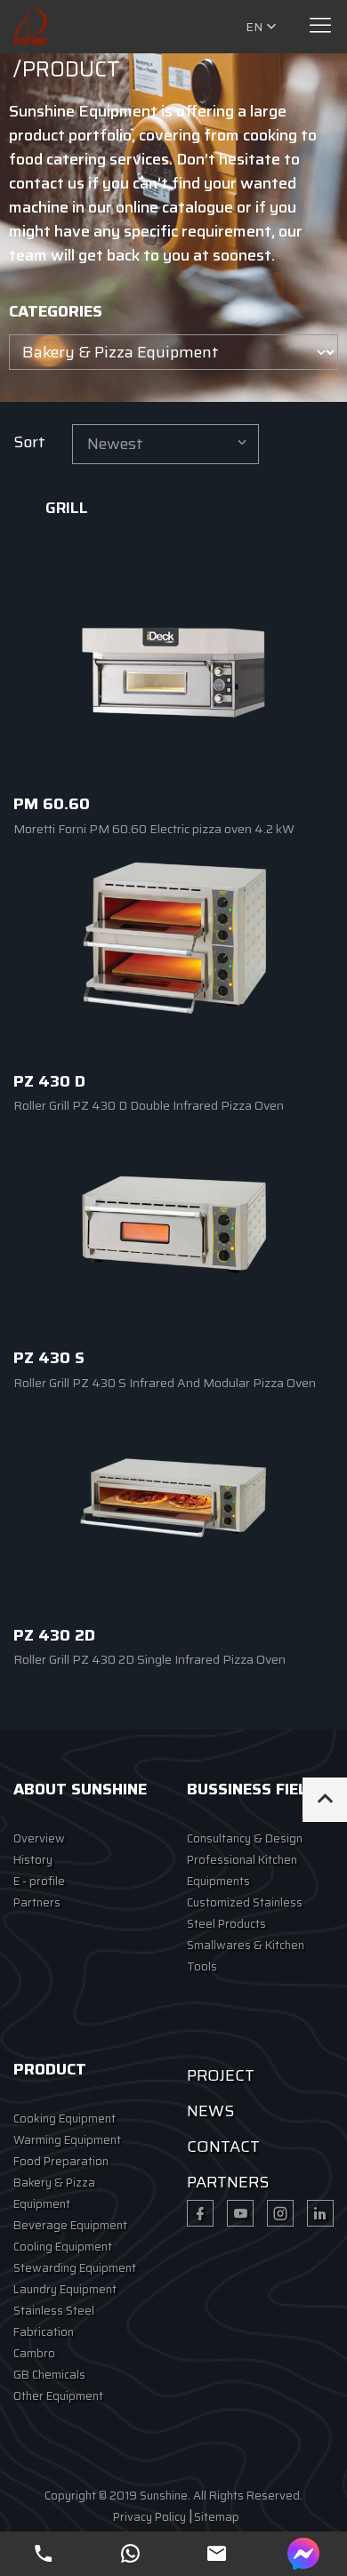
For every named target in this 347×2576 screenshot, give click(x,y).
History (33, 1860)
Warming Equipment (67, 2140)
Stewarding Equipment (75, 2268)
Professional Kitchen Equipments (242, 1870)
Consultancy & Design (245, 1838)
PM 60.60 (52, 804)
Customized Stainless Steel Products (245, 1913)
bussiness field (252, 1789)
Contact (223, 2147)
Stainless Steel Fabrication (54, 2321)
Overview (39, 1838)
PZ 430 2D (54, 1635)
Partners (37, 1902)
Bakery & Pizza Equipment (54, 2193)
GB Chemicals (49, 2375)
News (210, 2111)
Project (221, 2075)
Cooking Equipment (65, 2119)
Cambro (34, 2353)
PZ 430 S (49, 1358)
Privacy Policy (149, 2517)
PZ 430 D (49, 1081)
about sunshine (80, 1789)
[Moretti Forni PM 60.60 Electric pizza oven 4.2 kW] (173, 671)
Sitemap (217, 2517)
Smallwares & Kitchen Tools (246, 1956)
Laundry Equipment (65, 2289)
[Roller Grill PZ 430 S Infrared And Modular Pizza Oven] (173, 1225)
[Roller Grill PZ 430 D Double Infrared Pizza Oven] (173, 948)
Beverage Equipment (70, 2225)
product (50, 2069)
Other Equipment (58, 2396)
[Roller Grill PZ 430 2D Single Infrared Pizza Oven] (173, 1502)
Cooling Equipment (63, 2247)
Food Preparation (61, 2161)
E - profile (39, 1881)
